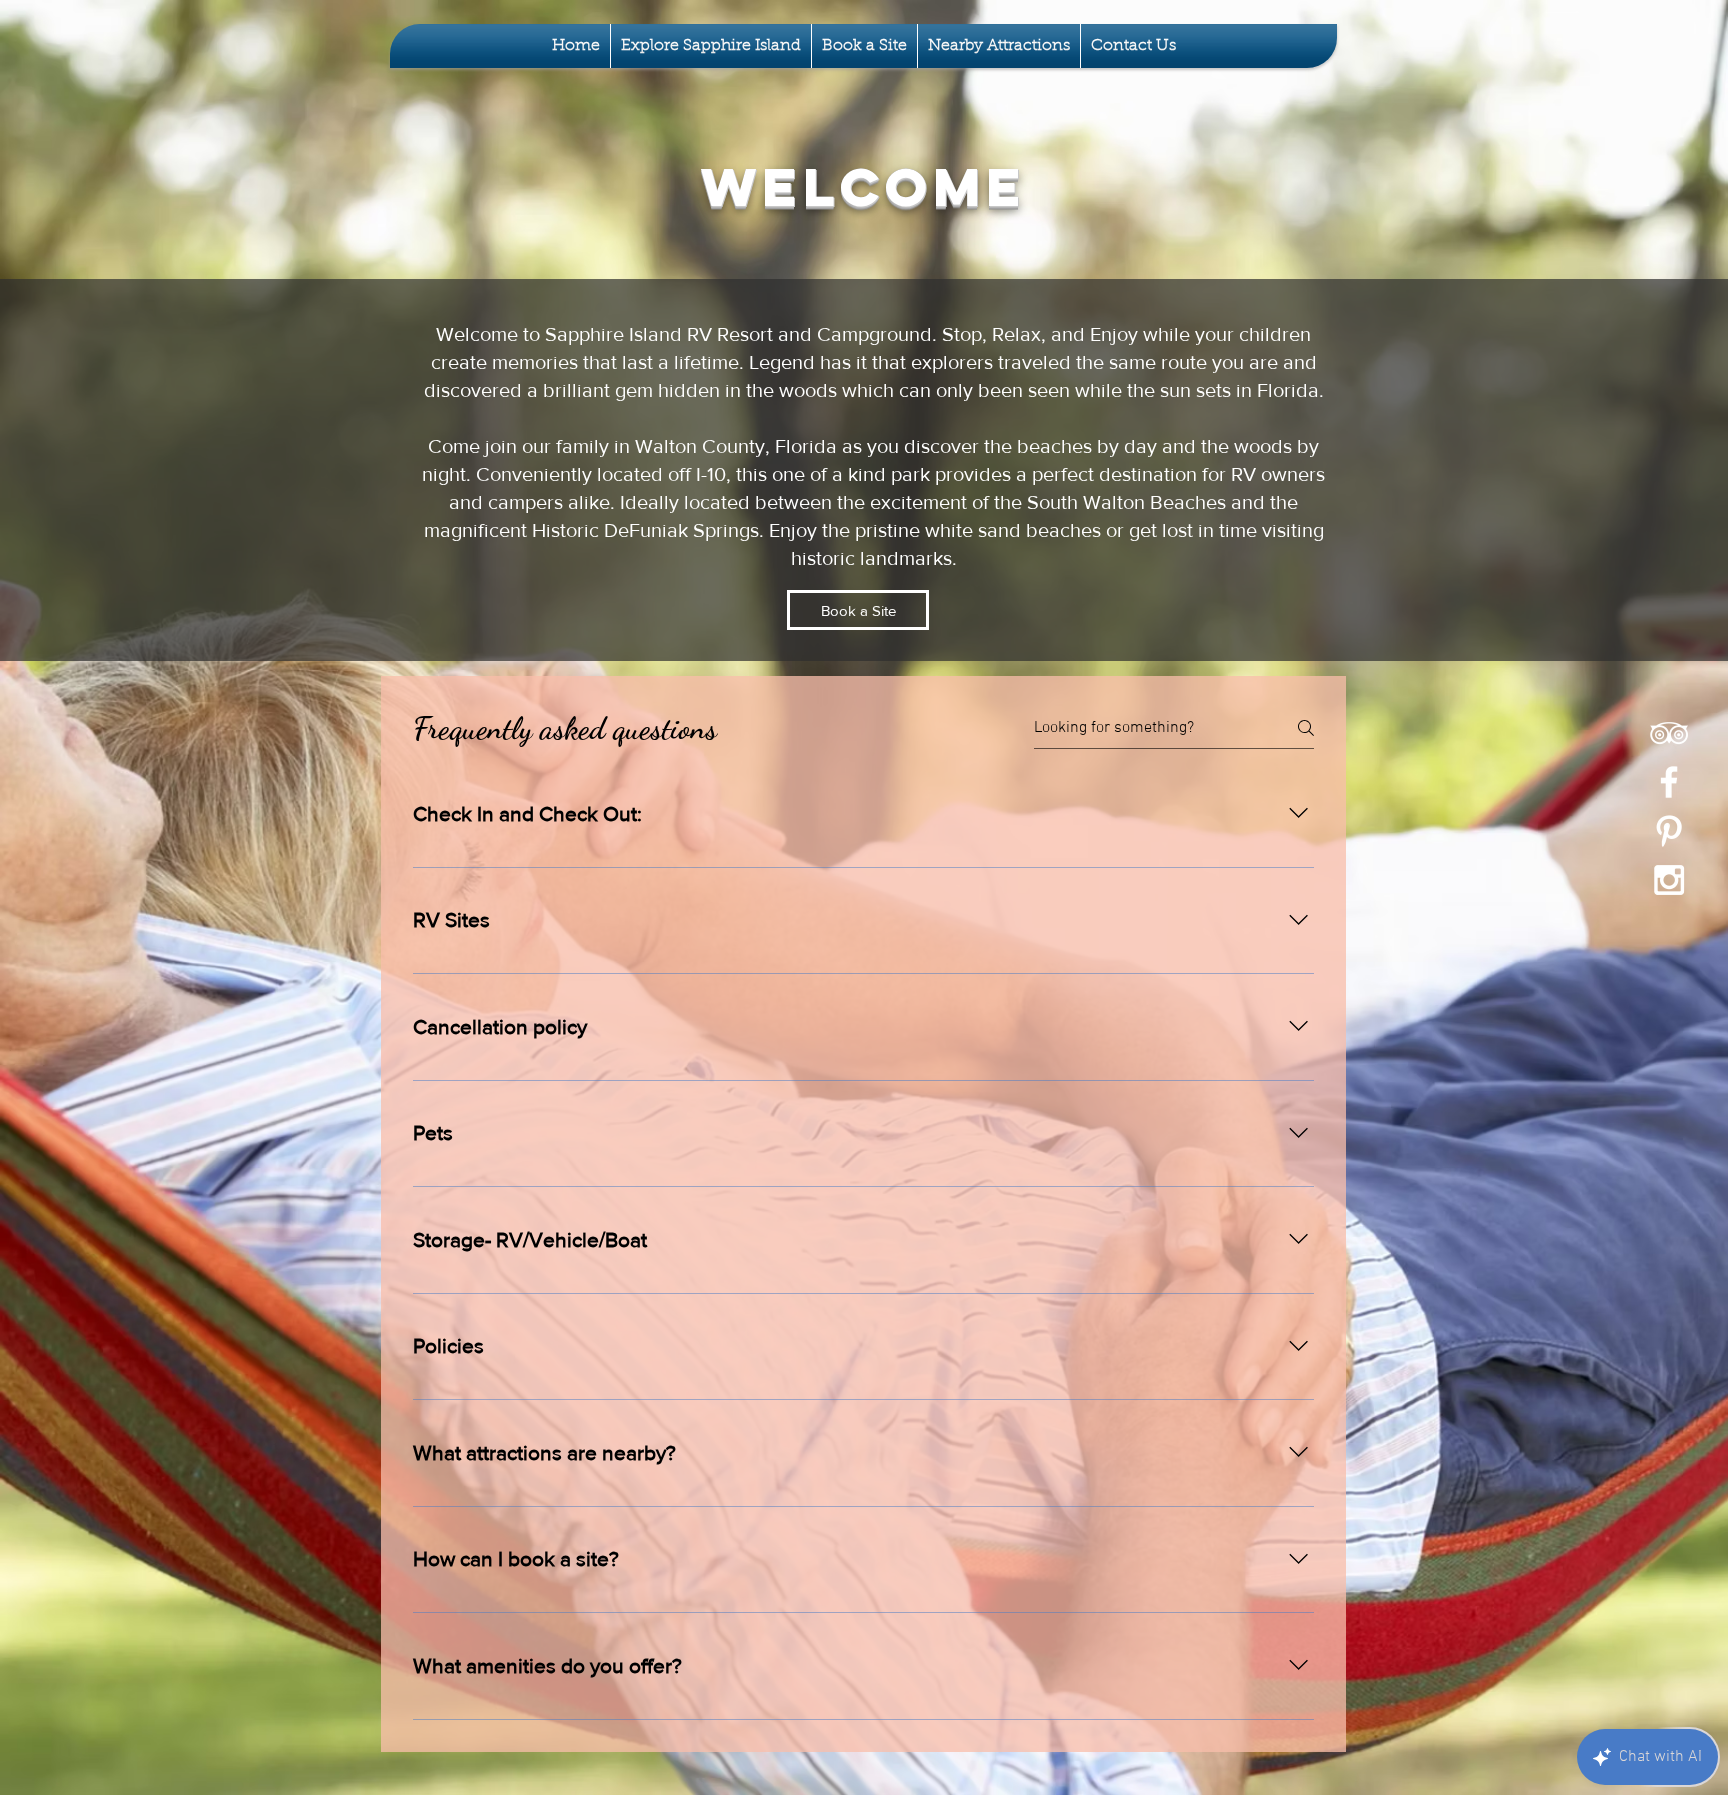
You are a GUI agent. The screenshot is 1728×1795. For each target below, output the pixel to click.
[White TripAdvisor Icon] (1669, 733)
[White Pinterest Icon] (1669, 831)
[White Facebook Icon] (1669, 782)
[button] (711, 46)
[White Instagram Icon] (1669, 880)
